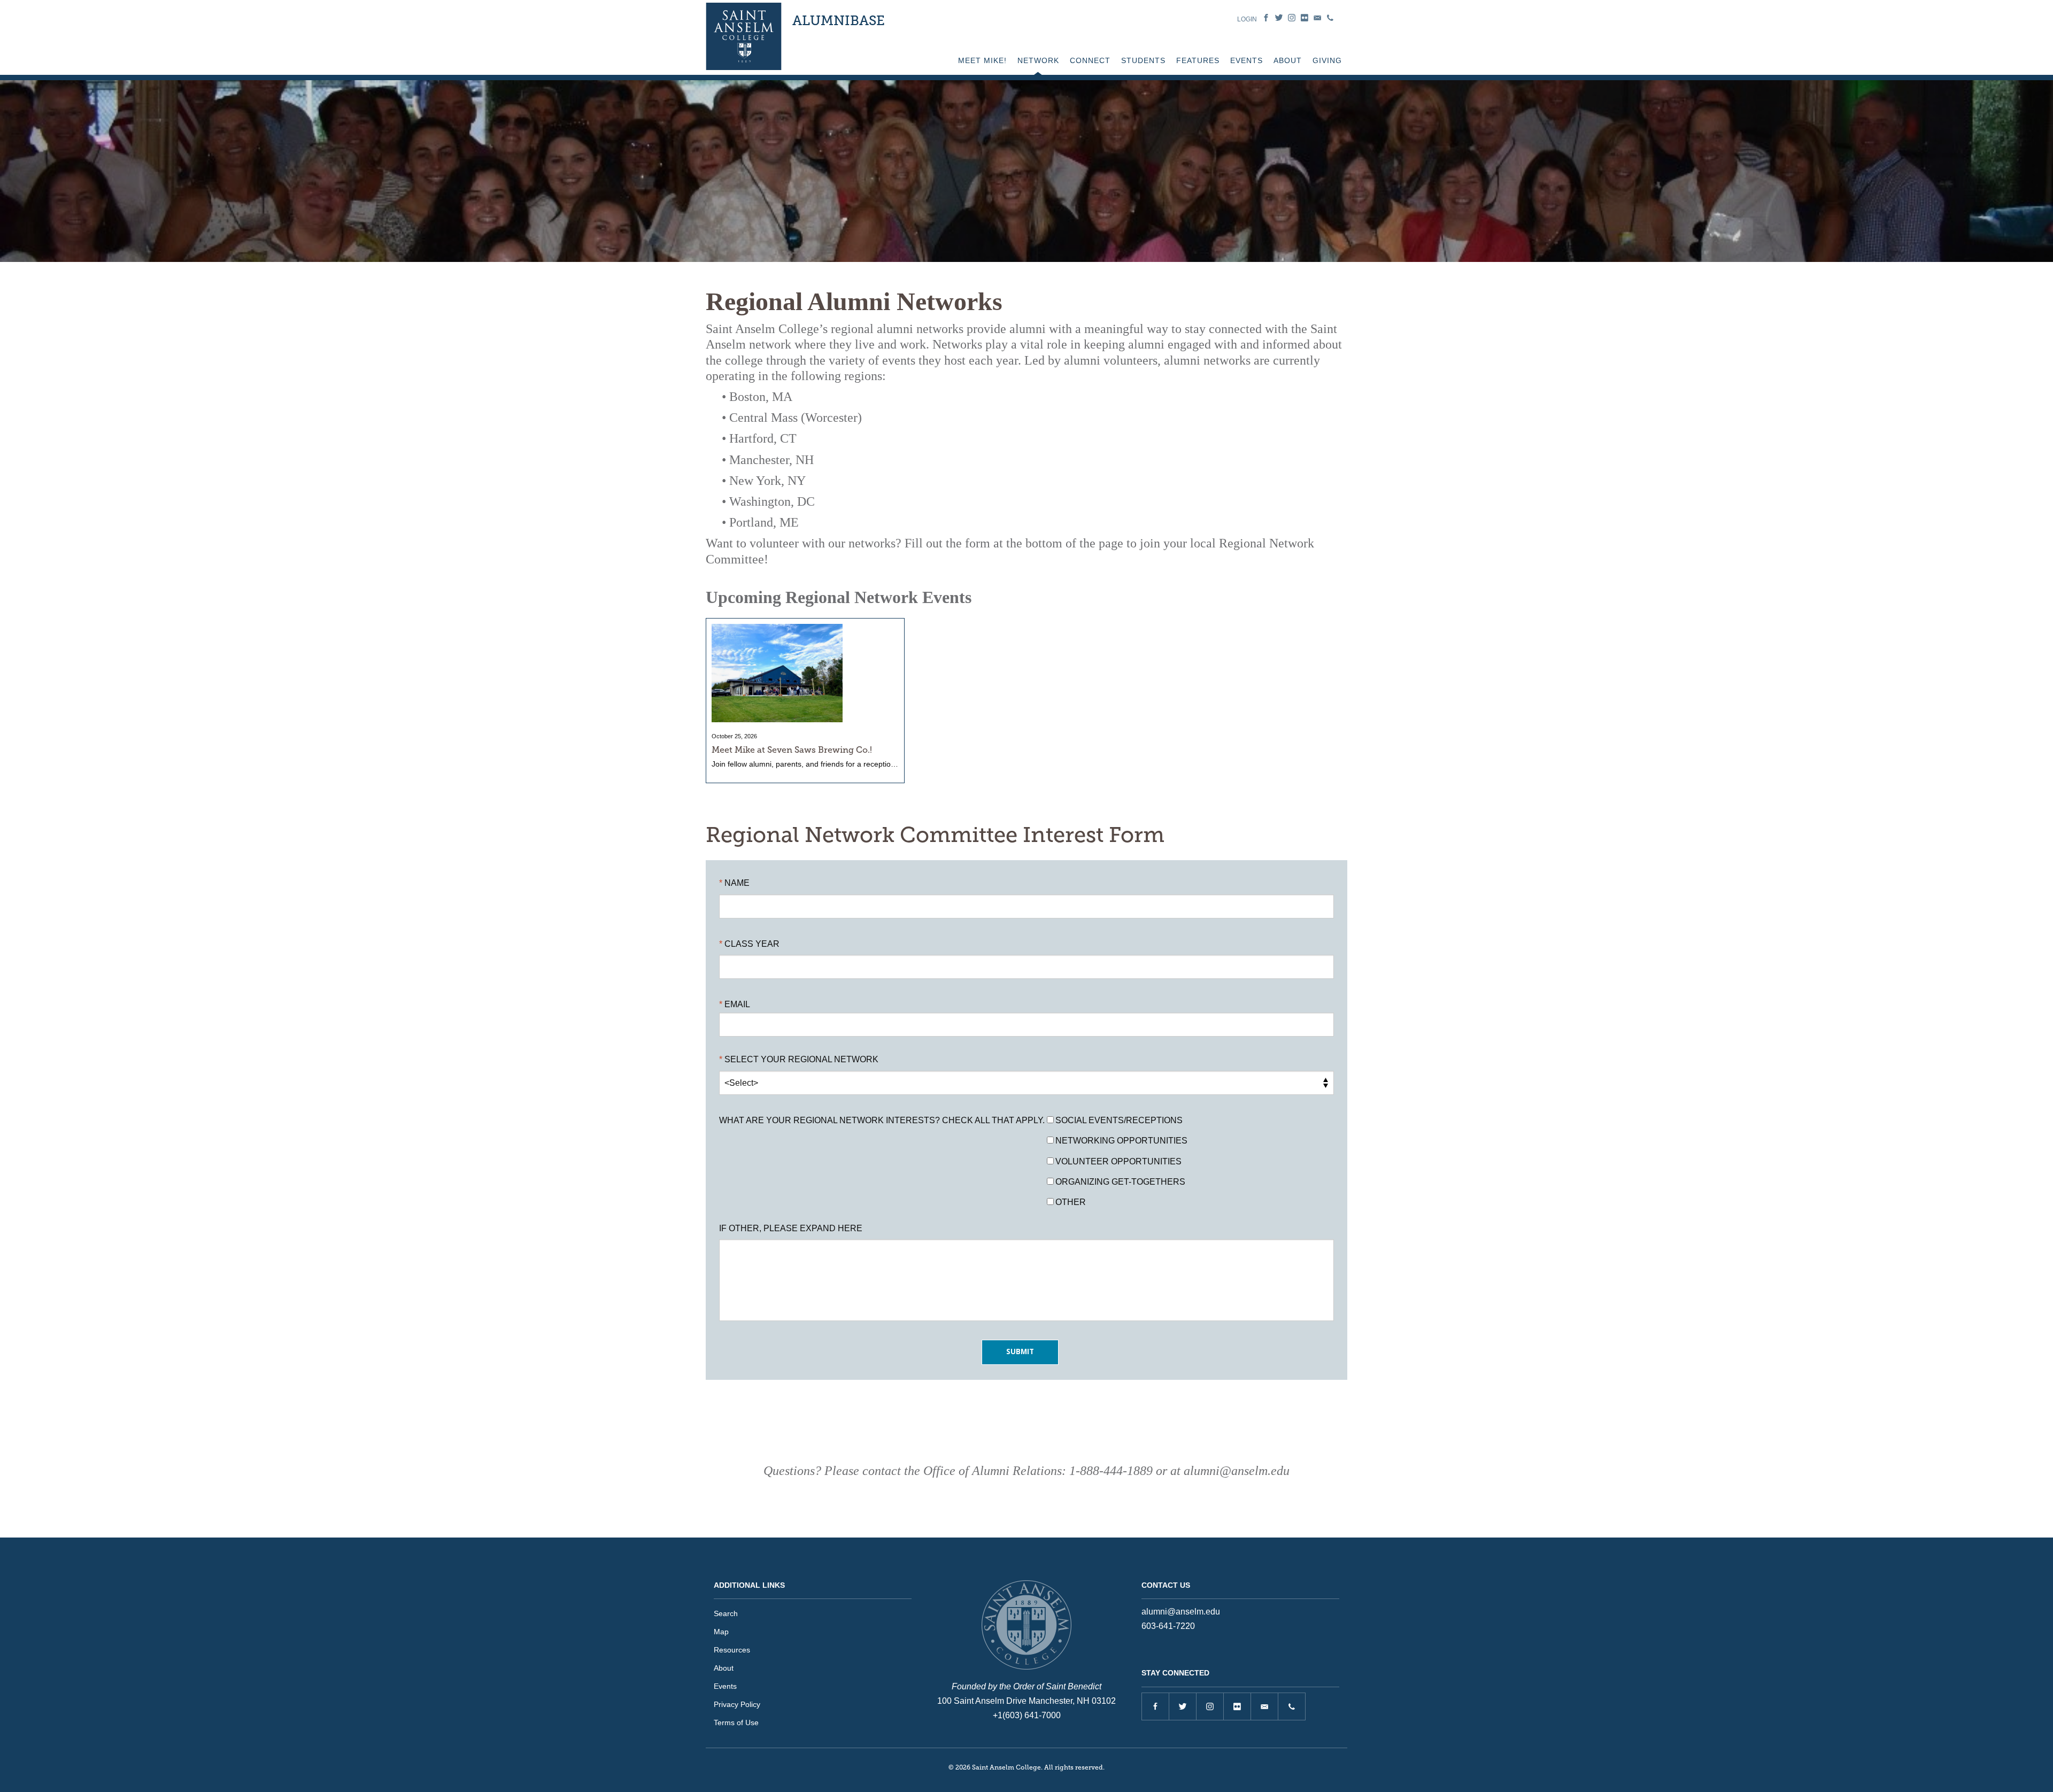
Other (1071, 1202)
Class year (752, 944)
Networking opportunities (1121, 1141)
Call (1330, 18)
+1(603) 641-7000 (1027, 1715)
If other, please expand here (791, 1228)
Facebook (1266, 18)
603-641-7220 (1168, 1626)
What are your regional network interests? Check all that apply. (882, 1120)
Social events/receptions (1119, 1120)
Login (1247, 19)
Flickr (1305, 18)
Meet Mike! (982, 60)
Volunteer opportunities (1118, 1161)
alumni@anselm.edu (1181, 1612)
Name (737, 883)
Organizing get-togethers (1120, 1182)
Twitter (1279, 18)
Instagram (1292, 18)
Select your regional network (801, 1059)
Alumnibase (839, 21)
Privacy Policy (737, 1704)
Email (1317, 18)
